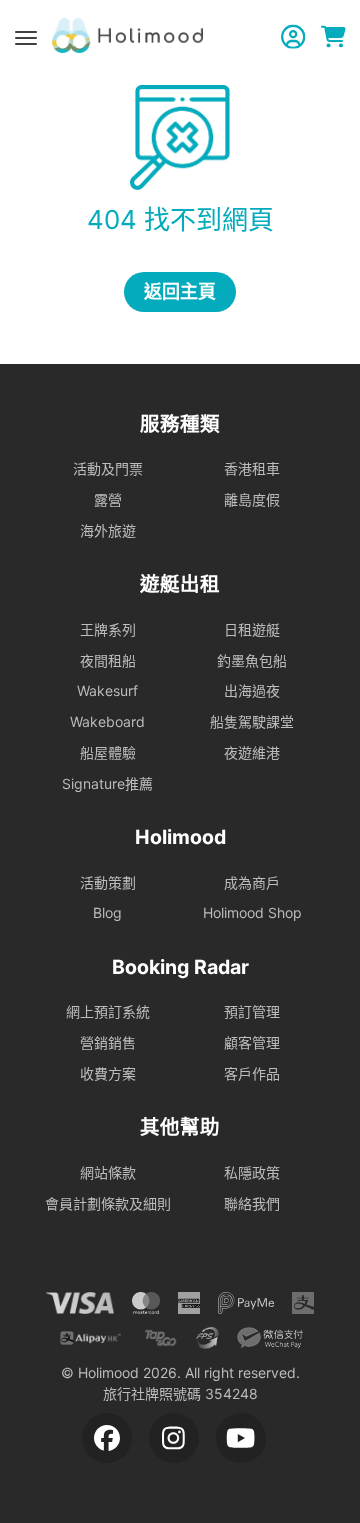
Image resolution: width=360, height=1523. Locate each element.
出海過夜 (252, 690)
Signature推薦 (107, 783)
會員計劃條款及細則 (108, 1203)
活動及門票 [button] (108, 468)
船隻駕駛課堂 (252, 721)
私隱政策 (252, 1172)
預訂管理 (252, 1011)
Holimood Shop (252, 912)
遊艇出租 (180, 584)
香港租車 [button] (252, 468)
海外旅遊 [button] (108, 530)
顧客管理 (252, 1042)
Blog (107, 912)
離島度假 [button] (252, 499)
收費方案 (108, 1073)
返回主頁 (180, 291)
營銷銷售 (108, 1042)
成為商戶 (252, 882)
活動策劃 (108, 882)
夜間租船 (108, 660)
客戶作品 (252, 1073)
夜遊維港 (252, 752)
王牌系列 (108, 629)
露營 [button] (108, 499)
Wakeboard (107, 721)
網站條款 (108, 1172)
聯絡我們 (252, 1203)
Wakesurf (107, 690)
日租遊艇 (252, 629)
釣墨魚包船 (252, 660)
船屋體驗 (108, 752)
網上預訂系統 (108, 1011)
